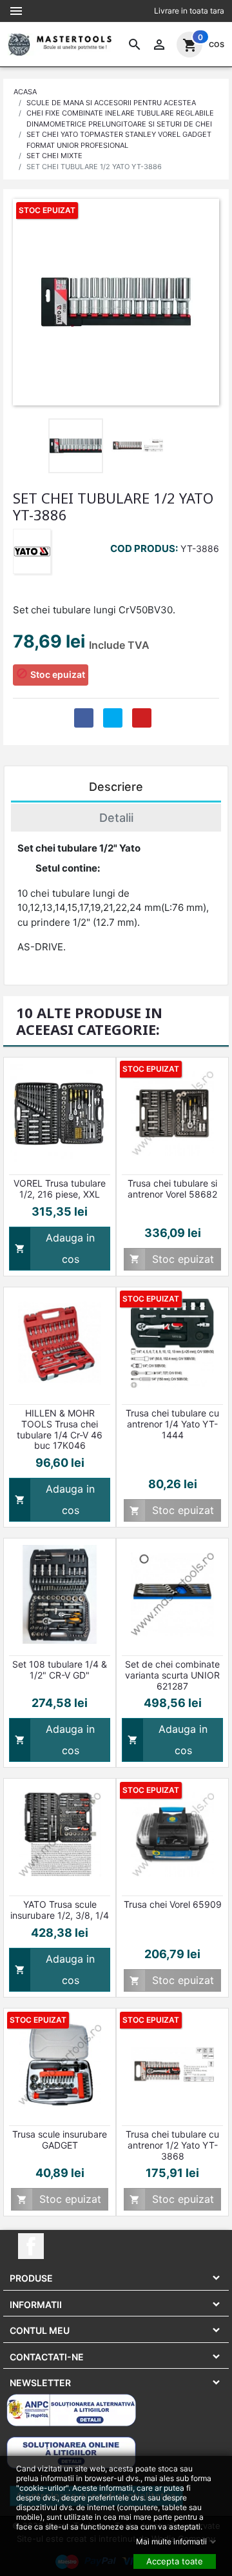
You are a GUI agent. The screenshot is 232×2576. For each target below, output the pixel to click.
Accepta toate (175, 2561)
